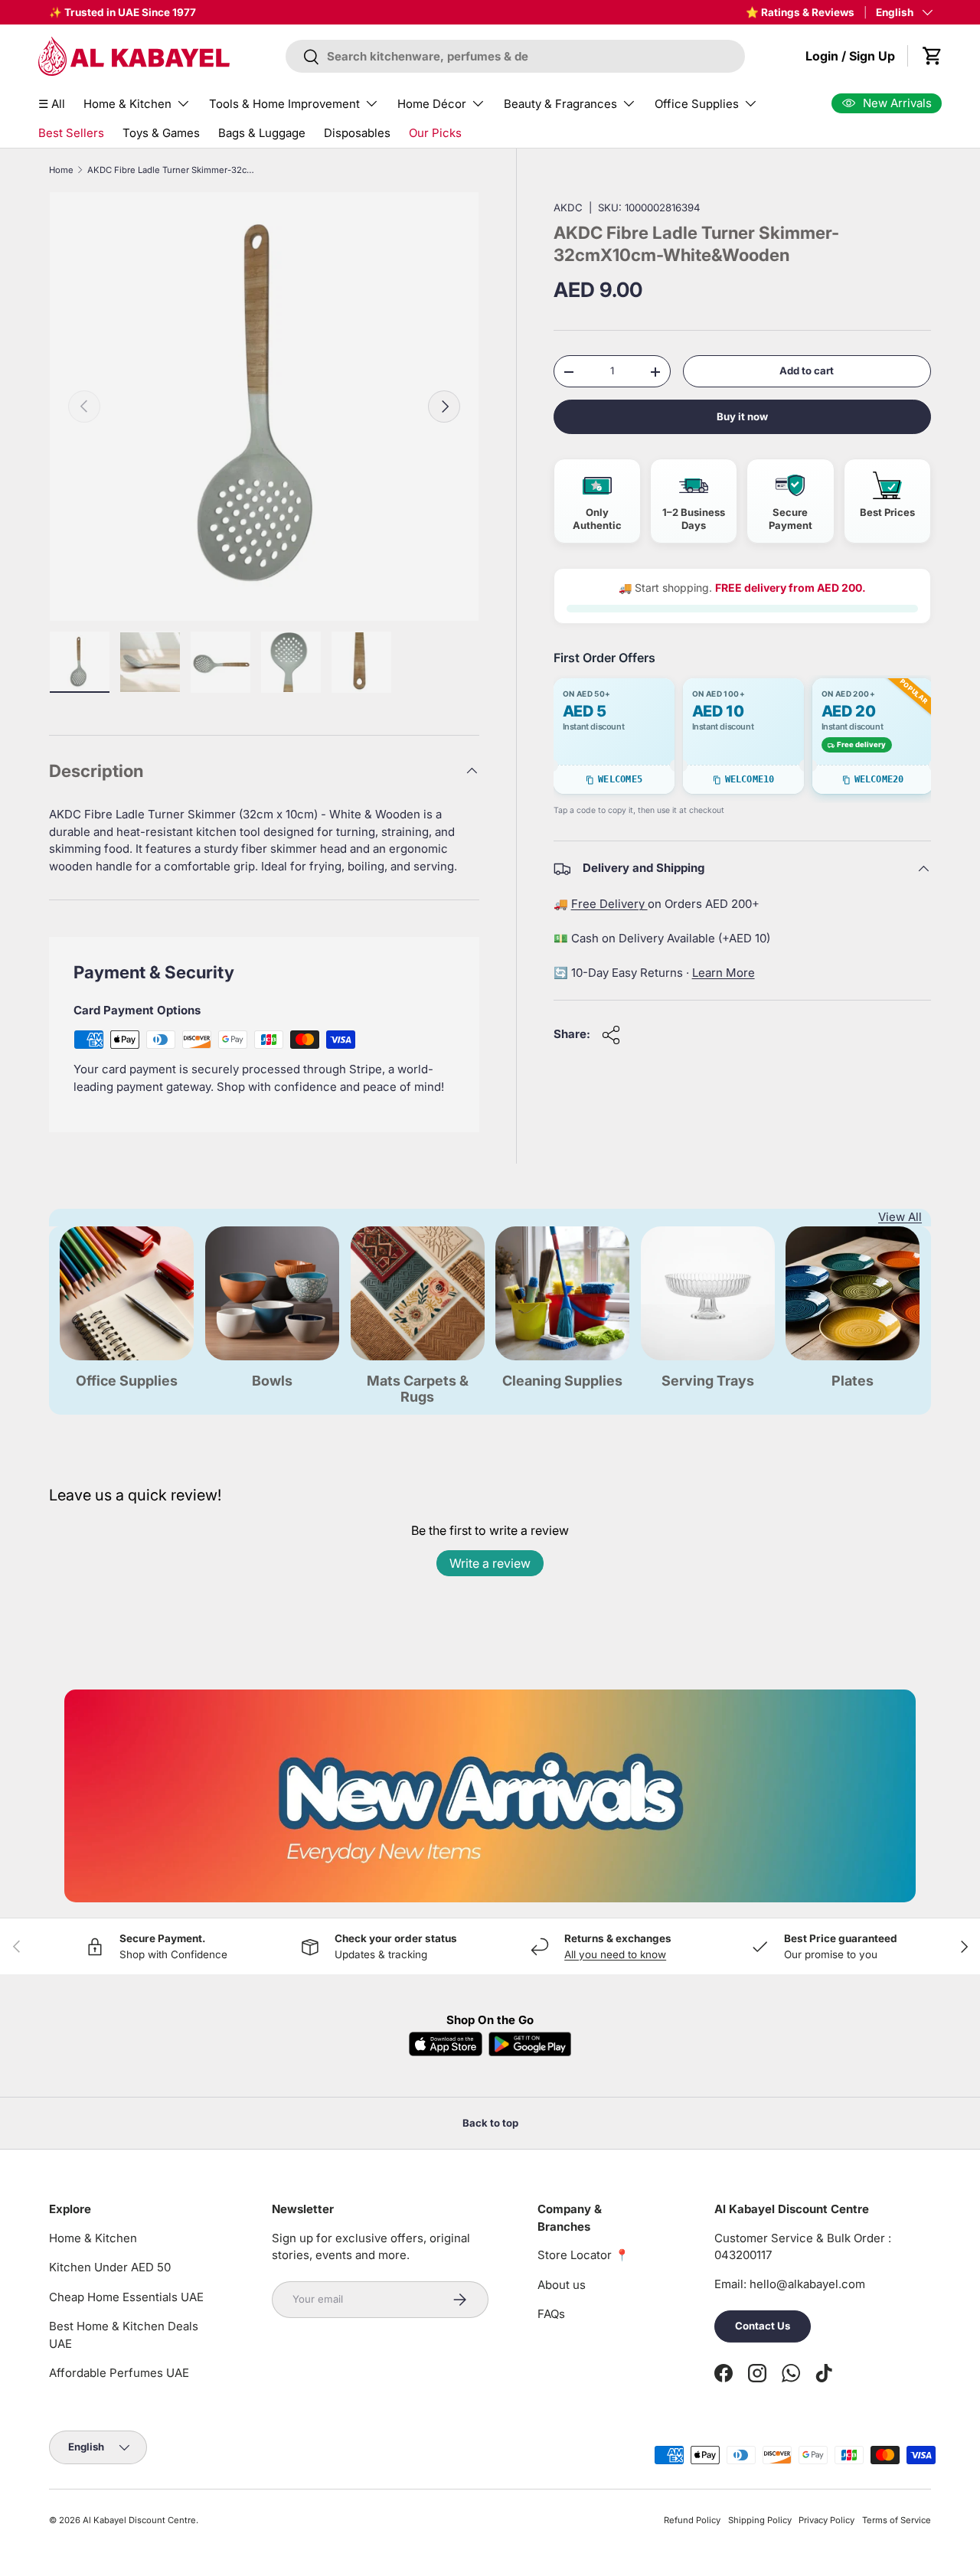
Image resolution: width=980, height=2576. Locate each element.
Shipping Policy (760, 2520)
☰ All (52, 104)
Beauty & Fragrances (560, 104)
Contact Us (763, 2326)
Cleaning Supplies (562, 1381)
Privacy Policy (826, 2520)
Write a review (490, 1563)
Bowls (272, 1381)
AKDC (568, 207)
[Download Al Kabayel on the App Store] (446, 2044)
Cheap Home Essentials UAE (126, 2297)
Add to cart (807, 371)
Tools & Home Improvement (284, 104)
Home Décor (432, 104)
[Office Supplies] (127, 1293)
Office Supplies (697, 104)
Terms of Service (897, 2520)
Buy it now (742, 417)
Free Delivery (609, 904)
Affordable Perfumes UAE (119, 2373)
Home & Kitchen (127, 104)
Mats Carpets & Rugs (418, 1389)
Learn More (724, 973)
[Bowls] (272, 1293)
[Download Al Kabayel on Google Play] (530, 2044)
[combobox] (516, 56)
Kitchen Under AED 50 (110, 2267)
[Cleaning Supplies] (562, 1293)
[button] (933, 56)
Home (61, 170)
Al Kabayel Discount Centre (139, 2520)
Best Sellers (71, 133)
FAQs (551, 2314)
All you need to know (615, 1954)
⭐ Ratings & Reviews (800, 12)
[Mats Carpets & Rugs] (418, 1293)
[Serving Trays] (708, 1293)
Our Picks (435, 133)
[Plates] (853, 1293)
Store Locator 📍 (583, 2255)
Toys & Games (161, 133)
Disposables (357, 133)
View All (900, 1217)
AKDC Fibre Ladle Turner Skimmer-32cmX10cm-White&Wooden (173, 170)
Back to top (490, 2123)
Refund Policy (692, 2520)
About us (562, 2285)
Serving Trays (708, 1381)
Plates (853, 1381)
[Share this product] (611, 1035)
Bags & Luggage (262, 133)
